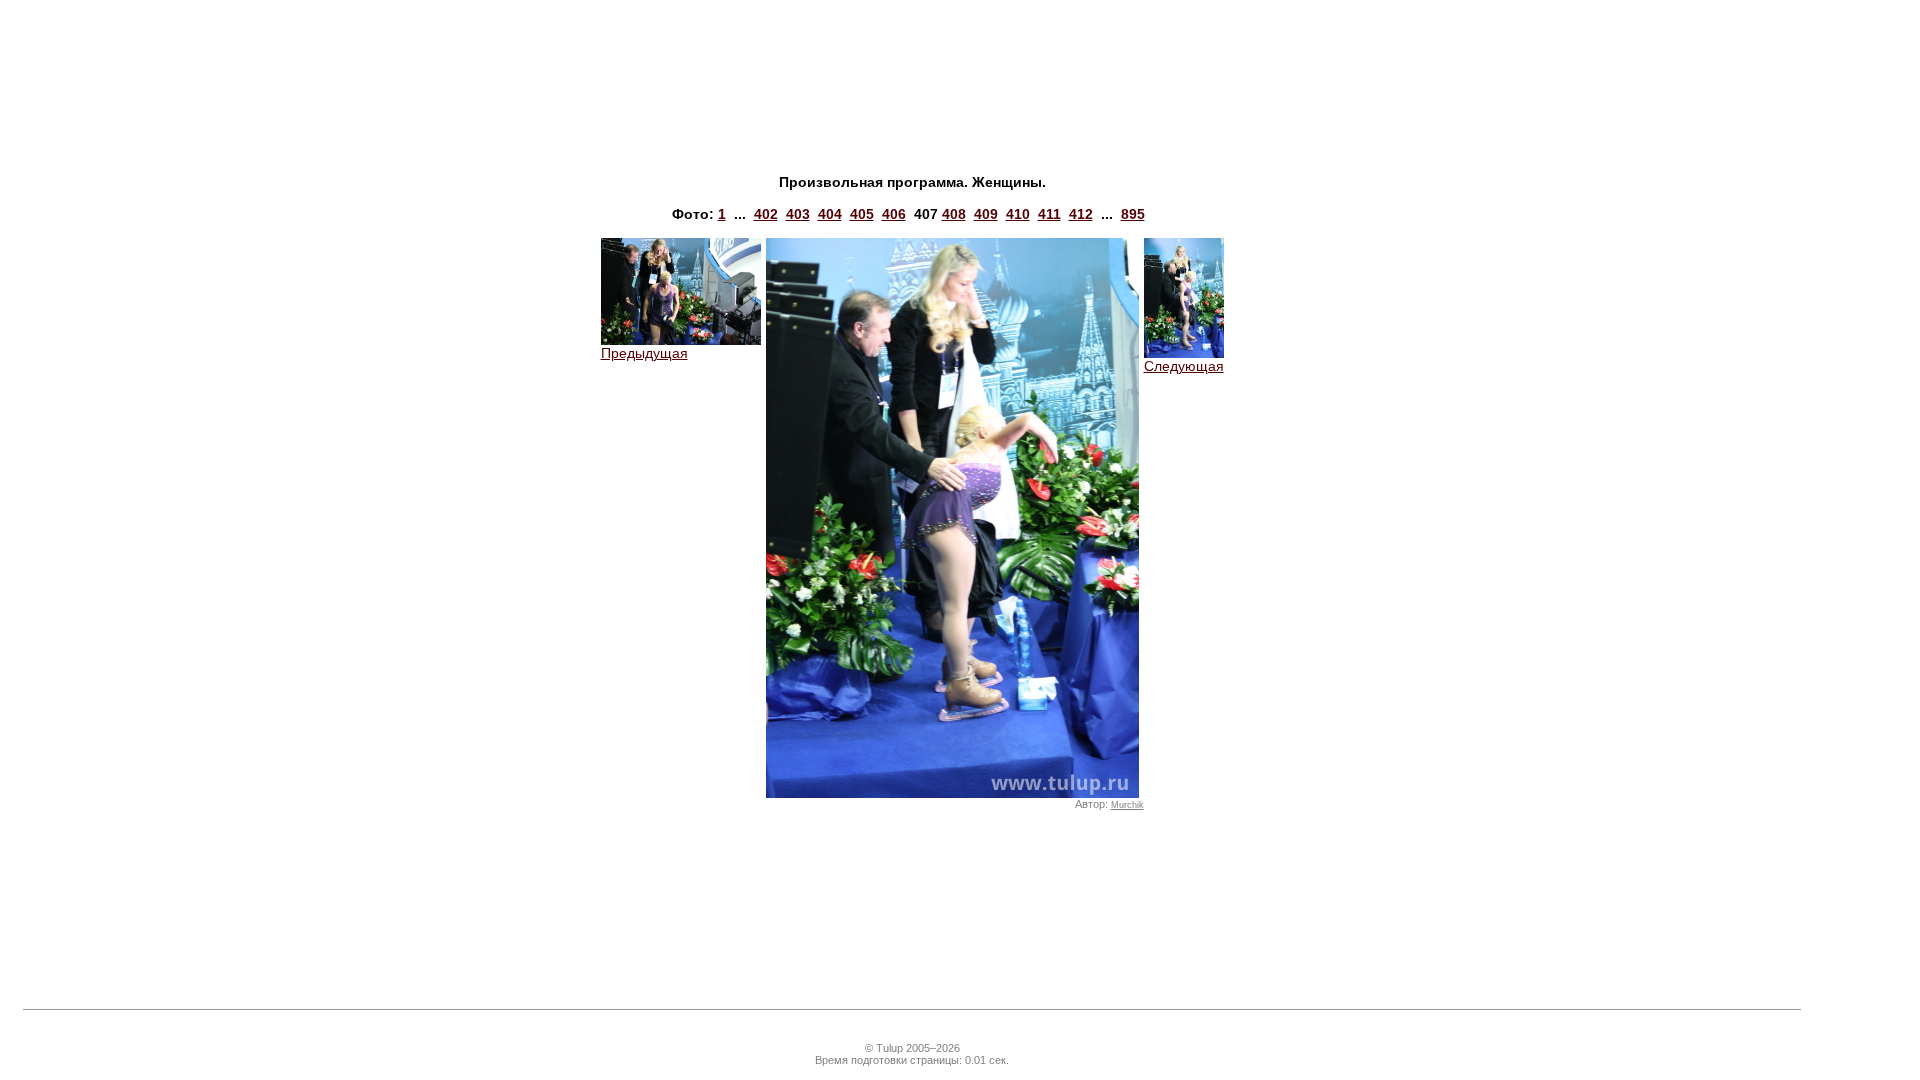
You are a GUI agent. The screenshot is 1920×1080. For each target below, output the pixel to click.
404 (830, 214)
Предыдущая (644, 353)
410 (1018, 214)
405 (862, 214)
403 (798, 214)
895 (1133, 214)
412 (1081, 214)
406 (894, 214)
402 (766, 214)
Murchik (1127, 805)
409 (986, 214)
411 (1049, 214)
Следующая (1184, 366)
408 (954, 214)
